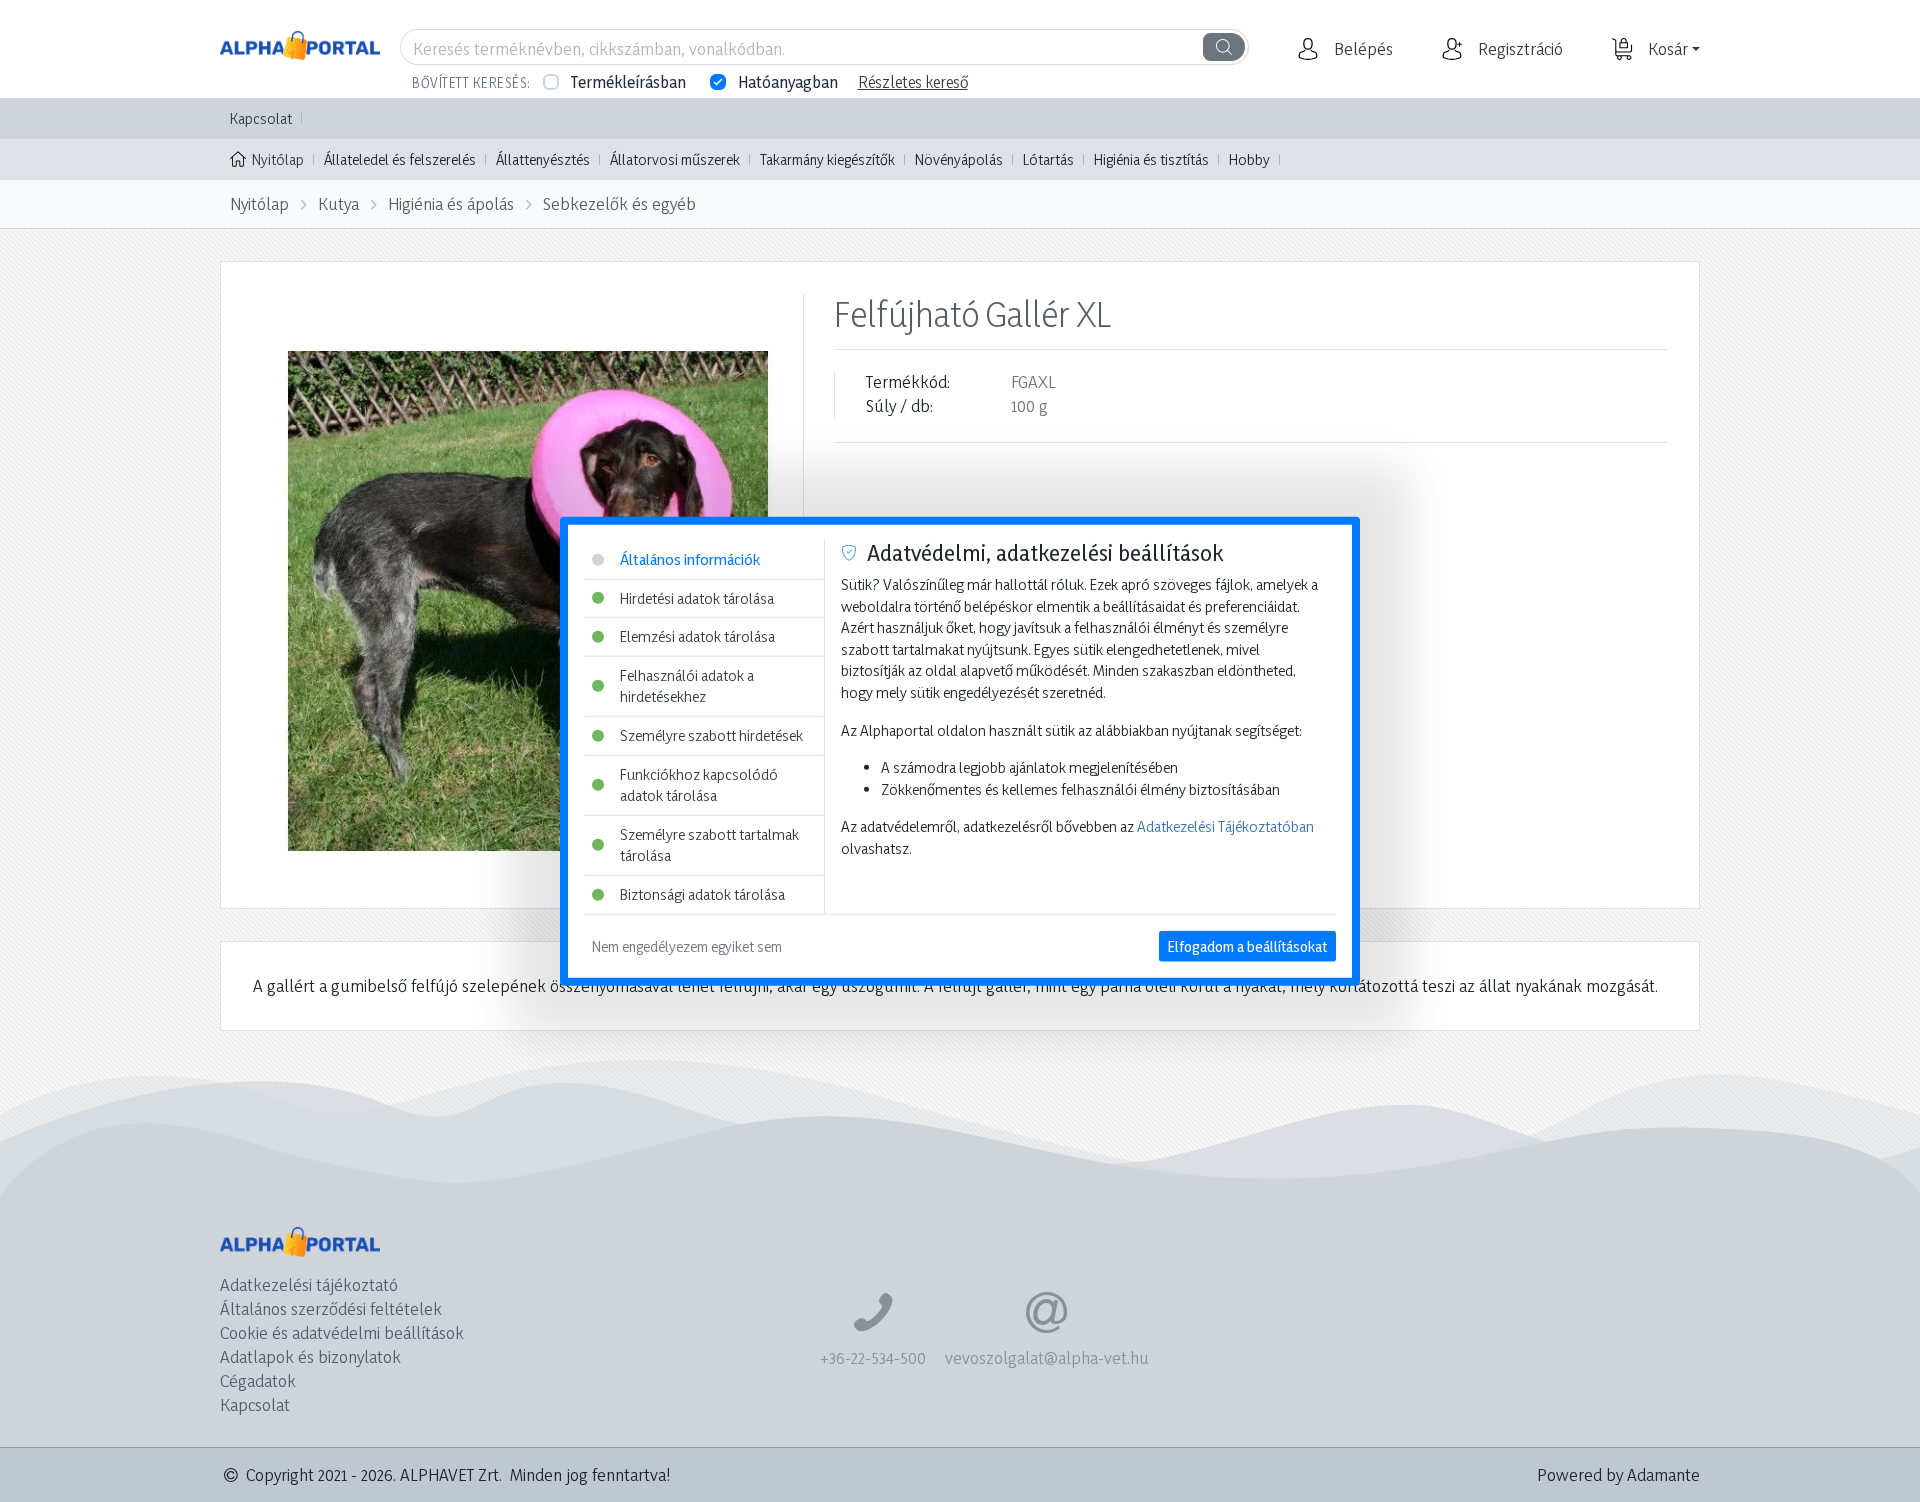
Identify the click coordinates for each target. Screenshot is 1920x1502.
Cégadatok (258, 1380)
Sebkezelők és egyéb (619, 203)
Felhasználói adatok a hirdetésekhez (687, 685)
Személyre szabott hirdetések (711, 735)
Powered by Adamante (1618, 1474)
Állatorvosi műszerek (675, 159)
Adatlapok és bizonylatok (310, 1356)
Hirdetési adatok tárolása (697, 597)
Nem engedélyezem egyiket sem (687, 945)
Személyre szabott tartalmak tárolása (709, 845)
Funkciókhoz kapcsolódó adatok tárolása (699, 784)
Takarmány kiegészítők (827, 159)
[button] (1361, 49)
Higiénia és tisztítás (1151, 159)
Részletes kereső (913, 82)
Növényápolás (959, 159)
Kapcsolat (261, 118)
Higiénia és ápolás (451, 203)
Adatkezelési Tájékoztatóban (1225, 826)
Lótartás (1048, 159)
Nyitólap (278, 159)
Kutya (338, 203)
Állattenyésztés (543, 159)
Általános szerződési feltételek (331, 1308)
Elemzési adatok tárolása (697, 636)
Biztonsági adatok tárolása (702, 894)
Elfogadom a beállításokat (1247, 945)
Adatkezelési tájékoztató (309, 1284)
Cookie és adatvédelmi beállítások (342, 1332)
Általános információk (690, 559)
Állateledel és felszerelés (400, 159)
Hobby (1249, 159)
